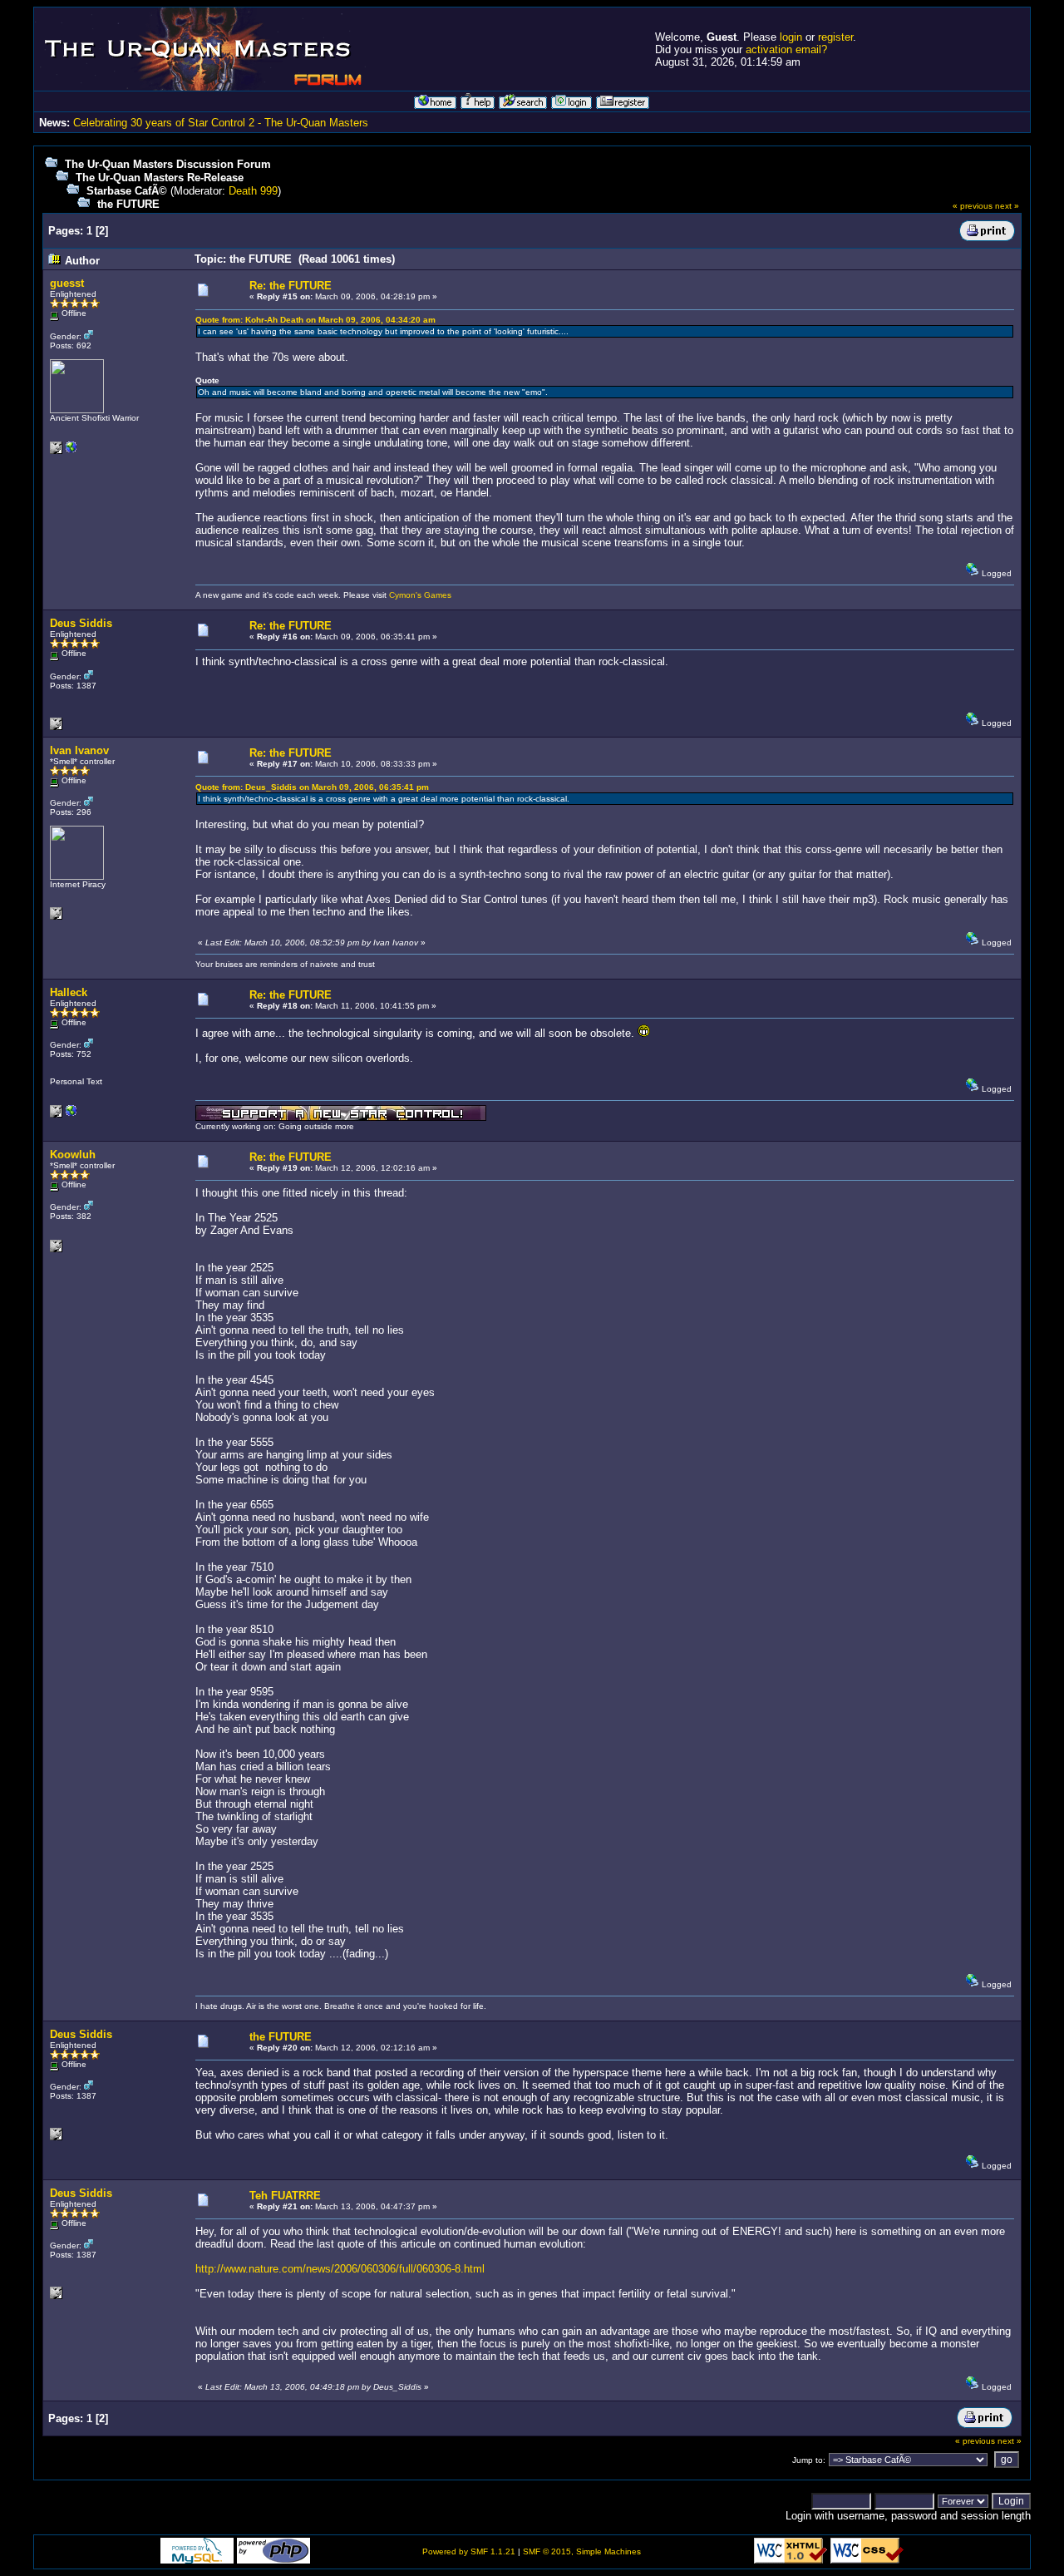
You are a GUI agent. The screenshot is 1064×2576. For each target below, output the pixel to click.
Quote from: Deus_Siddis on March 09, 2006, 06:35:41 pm (312, 787)
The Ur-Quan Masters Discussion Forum (168, 164)
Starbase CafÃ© (127, 191)
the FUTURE (128, 204)
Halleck (69, 992)
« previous (973, 206)
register (835, 37)
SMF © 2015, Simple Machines (582, 2551)
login (791, 37)
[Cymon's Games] (71, 451)
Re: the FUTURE (291, 286)
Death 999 (253, 191)
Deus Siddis (81, 623)
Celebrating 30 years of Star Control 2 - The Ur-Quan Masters (221, 123)
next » (1007, 206)
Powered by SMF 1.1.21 (469, 2551)
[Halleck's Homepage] (71, 1115)
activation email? (786, 49)
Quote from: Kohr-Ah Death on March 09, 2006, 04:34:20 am (315, 320)
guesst (67, 283)
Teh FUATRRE (285, 2196)
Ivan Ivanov (79, 750)
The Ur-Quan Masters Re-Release (160, 178)
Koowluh (73, 1155)
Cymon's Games (420, 595)
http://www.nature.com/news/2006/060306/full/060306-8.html (340, 2269)
